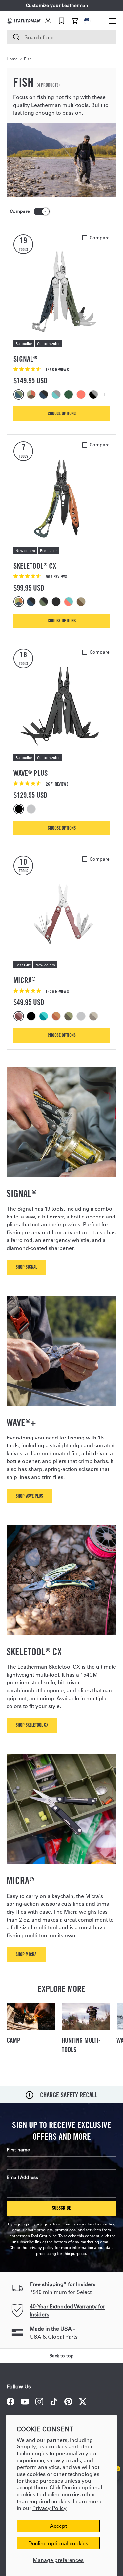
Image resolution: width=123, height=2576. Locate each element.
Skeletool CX (35, 566)
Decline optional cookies (58, 2543)
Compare (20, 211)
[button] (75, 21)
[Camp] (31, 2016)
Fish (28, 59)
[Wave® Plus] (61, 706)
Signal (25, 359)
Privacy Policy (50, 2508)
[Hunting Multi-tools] (86, 2016)
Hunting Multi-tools (81, 2045)
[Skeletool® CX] (61, 499)
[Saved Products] (61, 21)
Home (12, 59)
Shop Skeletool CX (32, 1725)
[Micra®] (61, 913)
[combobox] (61, 37)
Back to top (61, 2356)
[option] (20, 394)
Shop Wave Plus (29, 1496)
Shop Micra (26, 1954)
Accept (58, 2526)
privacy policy (41, 2247)
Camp (13, 2040)
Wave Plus (31, 773)
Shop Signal (26, 1267)
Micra (24, 980)
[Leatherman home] (24, 21)
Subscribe (61, 2208)
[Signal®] (61, 292)
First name (18, 2150)
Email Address (22, 2177)
